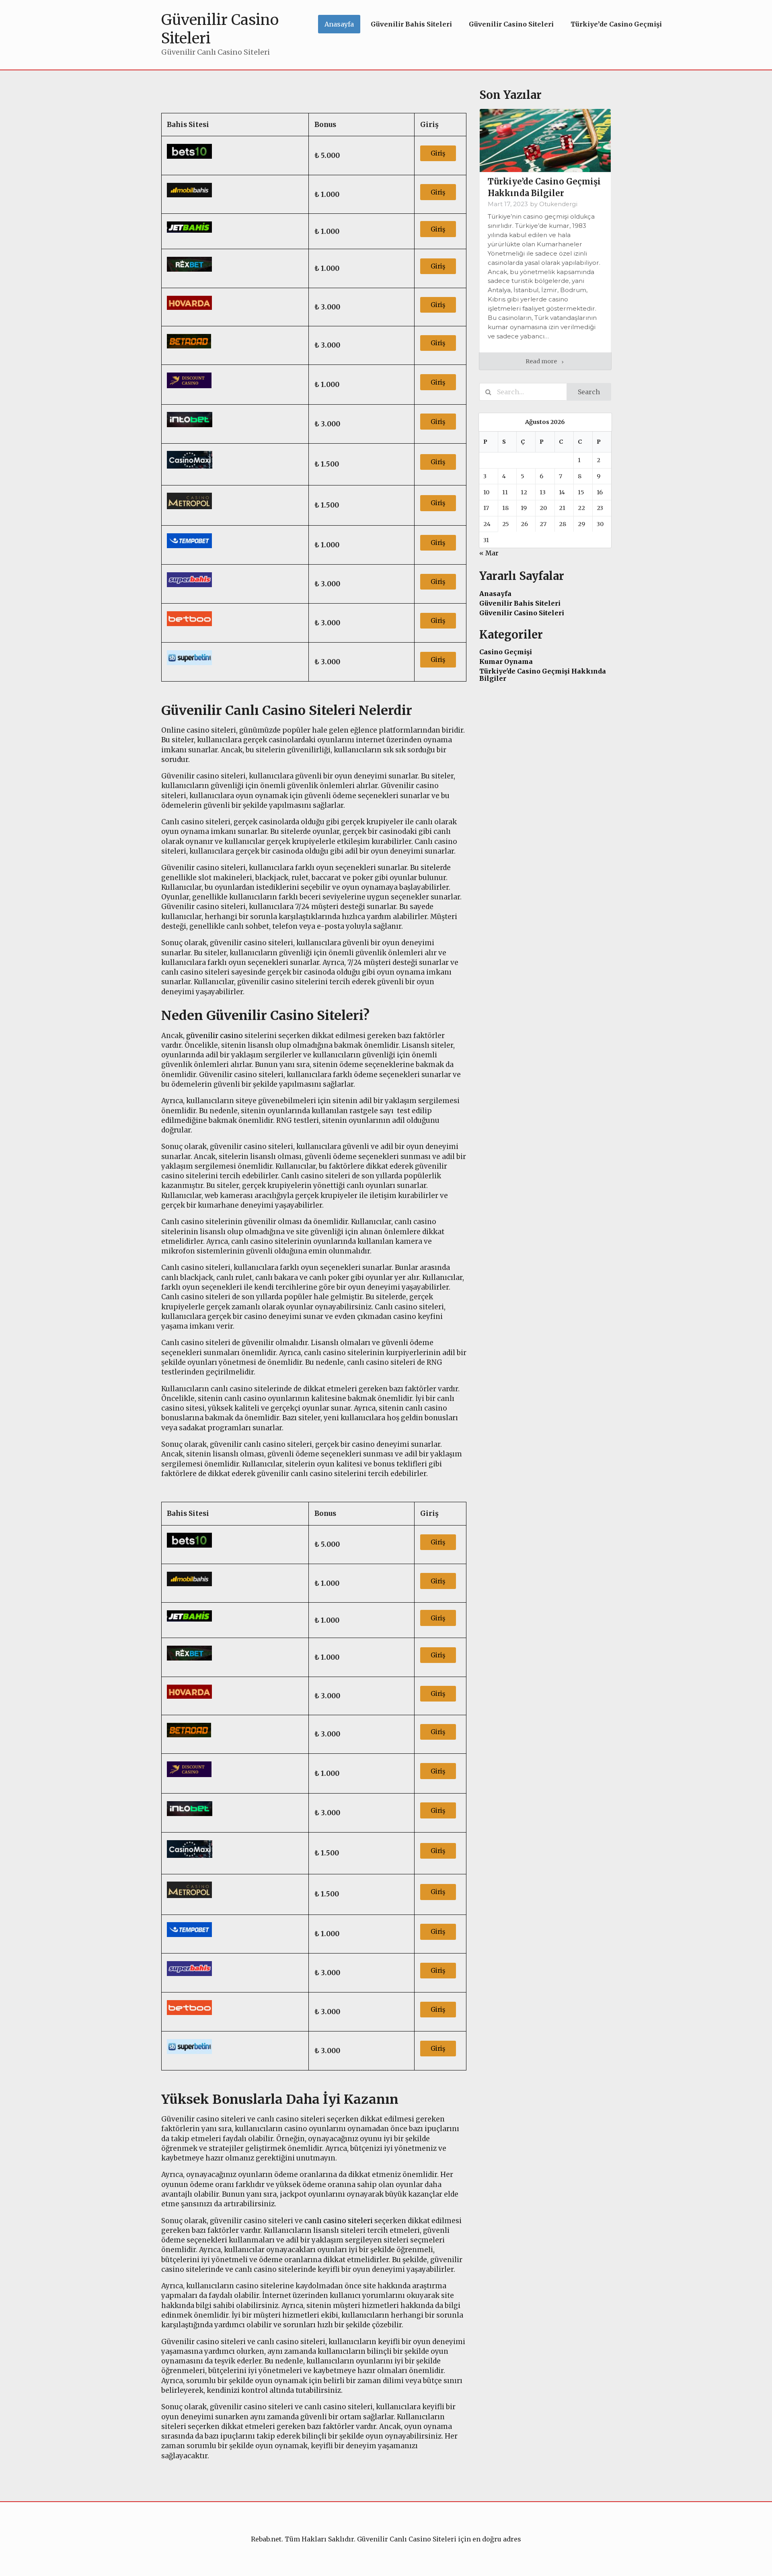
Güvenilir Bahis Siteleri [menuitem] (411, 24)
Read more (542, 361)
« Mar (489, 553)
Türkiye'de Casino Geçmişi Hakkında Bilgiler (543, 675)
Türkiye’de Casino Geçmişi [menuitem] (616, 24)
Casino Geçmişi (506, 652)
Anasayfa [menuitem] (339, 24)
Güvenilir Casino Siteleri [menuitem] (511, 24)
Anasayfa (495, 594)
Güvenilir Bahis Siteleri (520, 603)
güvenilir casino (215, 1036)
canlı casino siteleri (339, 2221)
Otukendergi (558, 204)
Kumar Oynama (506, 661)
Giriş (438, 153)
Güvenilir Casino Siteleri (522, 613)
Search (589, 392)
